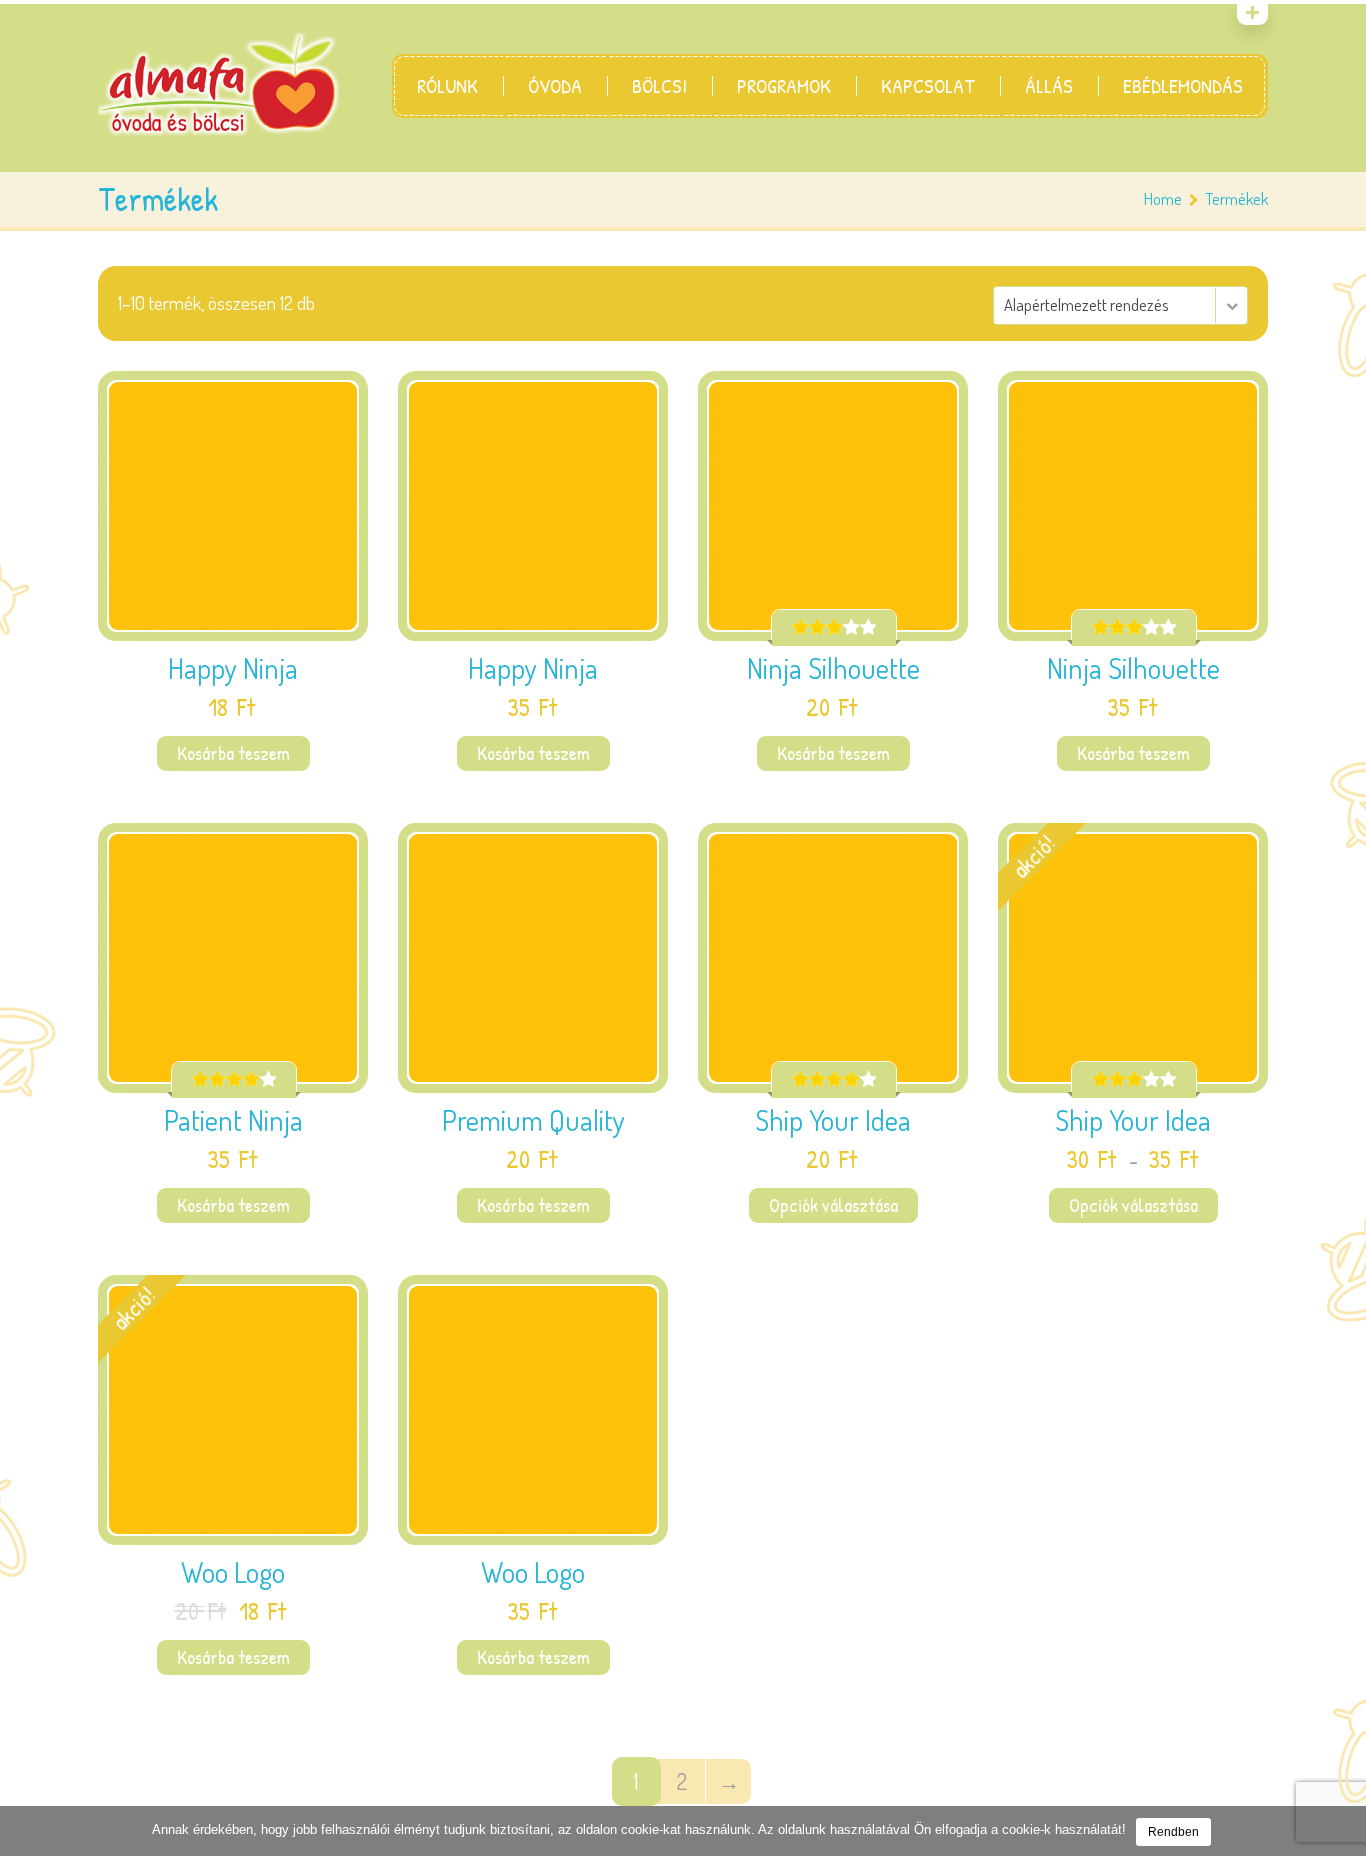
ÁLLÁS (1049, 85)
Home (1163, 198)
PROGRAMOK (784, 85)
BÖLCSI (659, 85)
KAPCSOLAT (928, 85)
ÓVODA (555, 85)
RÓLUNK (447, 85)
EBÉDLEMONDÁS (1183, 85)
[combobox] (1120, 305)
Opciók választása (833, 1205)
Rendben (1173, 1832)
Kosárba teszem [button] (233, 753)
